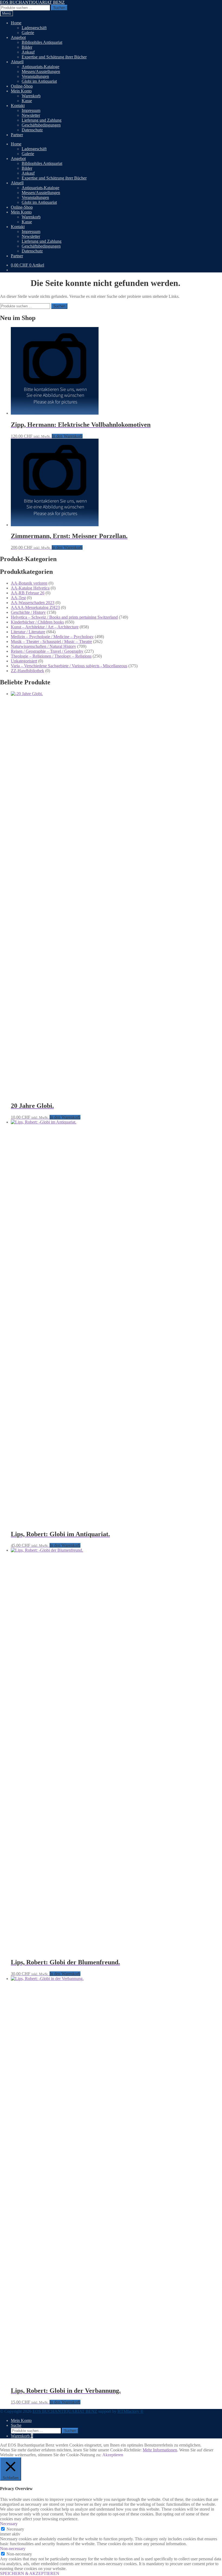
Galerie (28, 33)
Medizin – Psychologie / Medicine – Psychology (52, 637)
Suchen (59, 8)
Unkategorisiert (24, 661)
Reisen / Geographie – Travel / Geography (47, 651)
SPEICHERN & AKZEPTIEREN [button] (30, 2573)
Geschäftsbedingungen (41, 125)
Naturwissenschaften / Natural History (43, 646)
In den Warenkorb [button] (67, 436)
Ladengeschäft (34, 28)
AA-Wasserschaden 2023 (33, 603)
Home (16, 23)
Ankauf (28, 52)
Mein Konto (21, 91)
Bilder (27, 47)
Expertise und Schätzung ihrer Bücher (54, 57)
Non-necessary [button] (13, 2549)
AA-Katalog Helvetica (30, 588)
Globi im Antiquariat (39, 81)
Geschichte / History (28, 612)
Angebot (18, 37)
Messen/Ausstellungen (41, 71)
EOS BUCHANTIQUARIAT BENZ (32, 2)
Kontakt (18, 106)
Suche (16, 2425)
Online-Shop (22, 86)
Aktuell (17, 62)
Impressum (31, 110)
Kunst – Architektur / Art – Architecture (45, 627)
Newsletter (31, 115)
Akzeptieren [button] (113, 2455)
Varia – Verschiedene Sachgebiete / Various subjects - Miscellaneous (69, 666)
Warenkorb (31, 96)
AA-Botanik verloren (29, 583)
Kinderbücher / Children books (37, 622)
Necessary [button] (9, 2524)
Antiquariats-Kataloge (40, 67)
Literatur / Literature (28, 632)
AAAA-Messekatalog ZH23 (35, 607)
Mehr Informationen (160, 2450)
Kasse (27, 101)
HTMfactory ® (130, 2411)
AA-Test (18, 598)
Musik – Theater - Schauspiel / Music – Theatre (51, 641)
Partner (17, 135)
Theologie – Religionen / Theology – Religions (51, 656)
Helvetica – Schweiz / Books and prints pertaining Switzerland (64, 617)
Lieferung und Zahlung (42, 120)
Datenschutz (32, 130)
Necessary (15, 2529)
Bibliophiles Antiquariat (42, 42)
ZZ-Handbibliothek (27, 671)
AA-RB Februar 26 (28, 593)
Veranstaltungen (35, 76)
